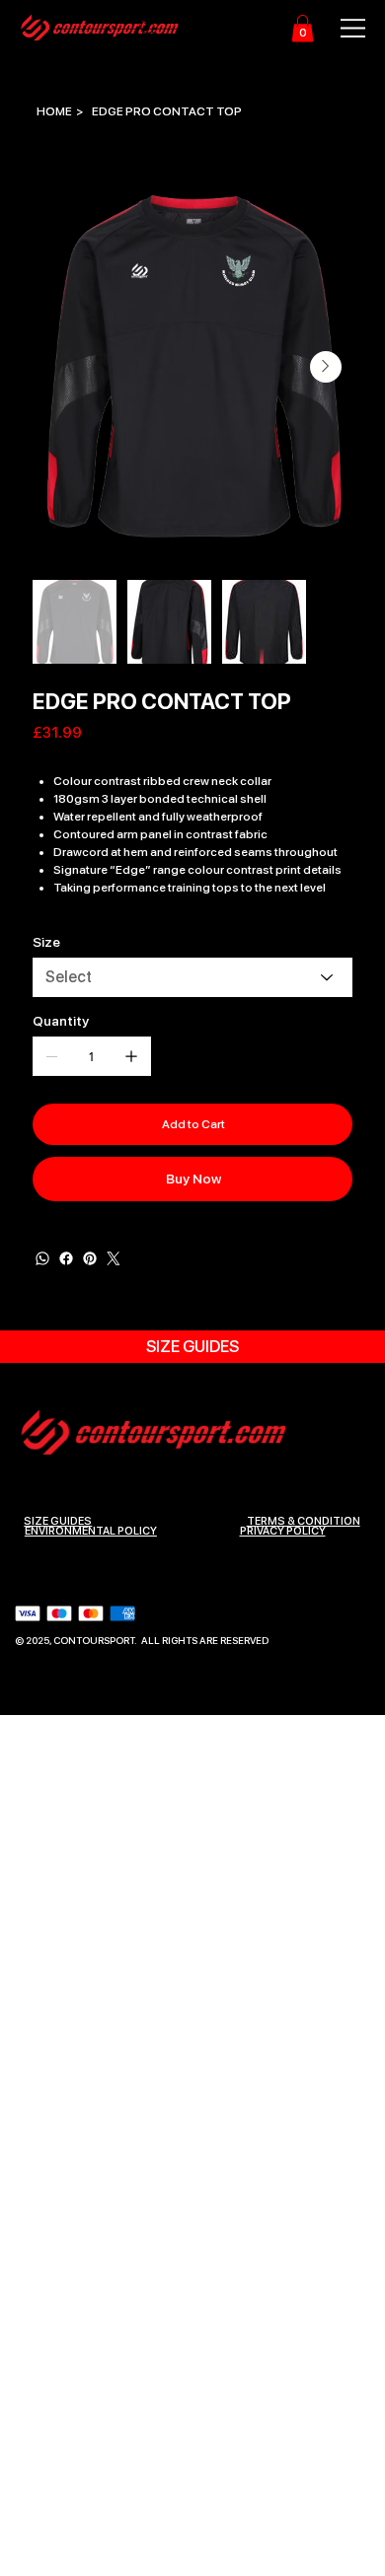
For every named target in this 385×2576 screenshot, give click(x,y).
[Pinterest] (90, 1258)
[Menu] (343, 28)
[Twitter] (114, 1258)
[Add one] (131, 1056)
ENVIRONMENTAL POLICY (91, 1531)
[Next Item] (326, 367)
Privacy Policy (283, 1531)
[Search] (149, 29)
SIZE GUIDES (58, 1521)
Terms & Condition (304, 1521)
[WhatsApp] (42, 1258)
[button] (303, 28)
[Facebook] (66, 1258)
